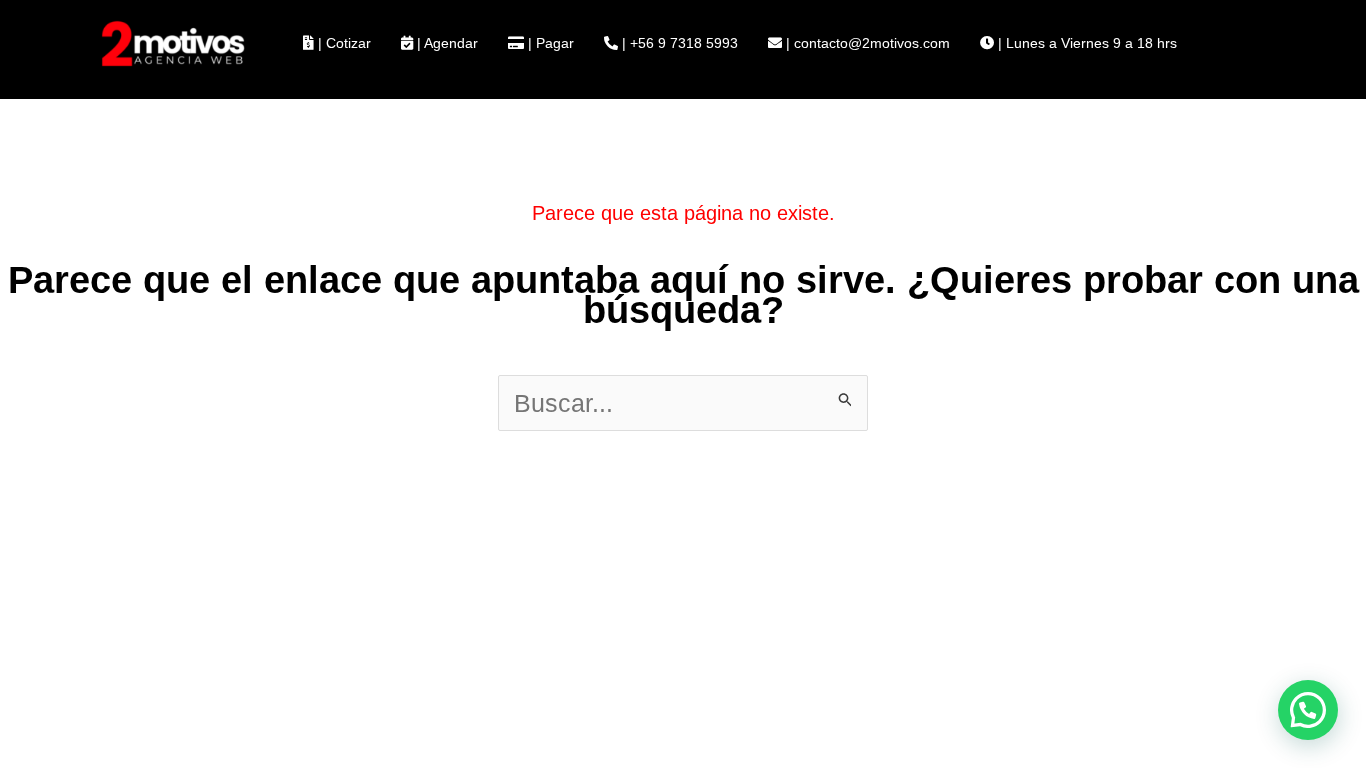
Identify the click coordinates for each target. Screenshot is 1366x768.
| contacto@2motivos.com (866, 43)
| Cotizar (342, 43)
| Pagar (549, 43)
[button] (1308, 710)
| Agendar (445, 43)
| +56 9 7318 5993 (678, 43)
